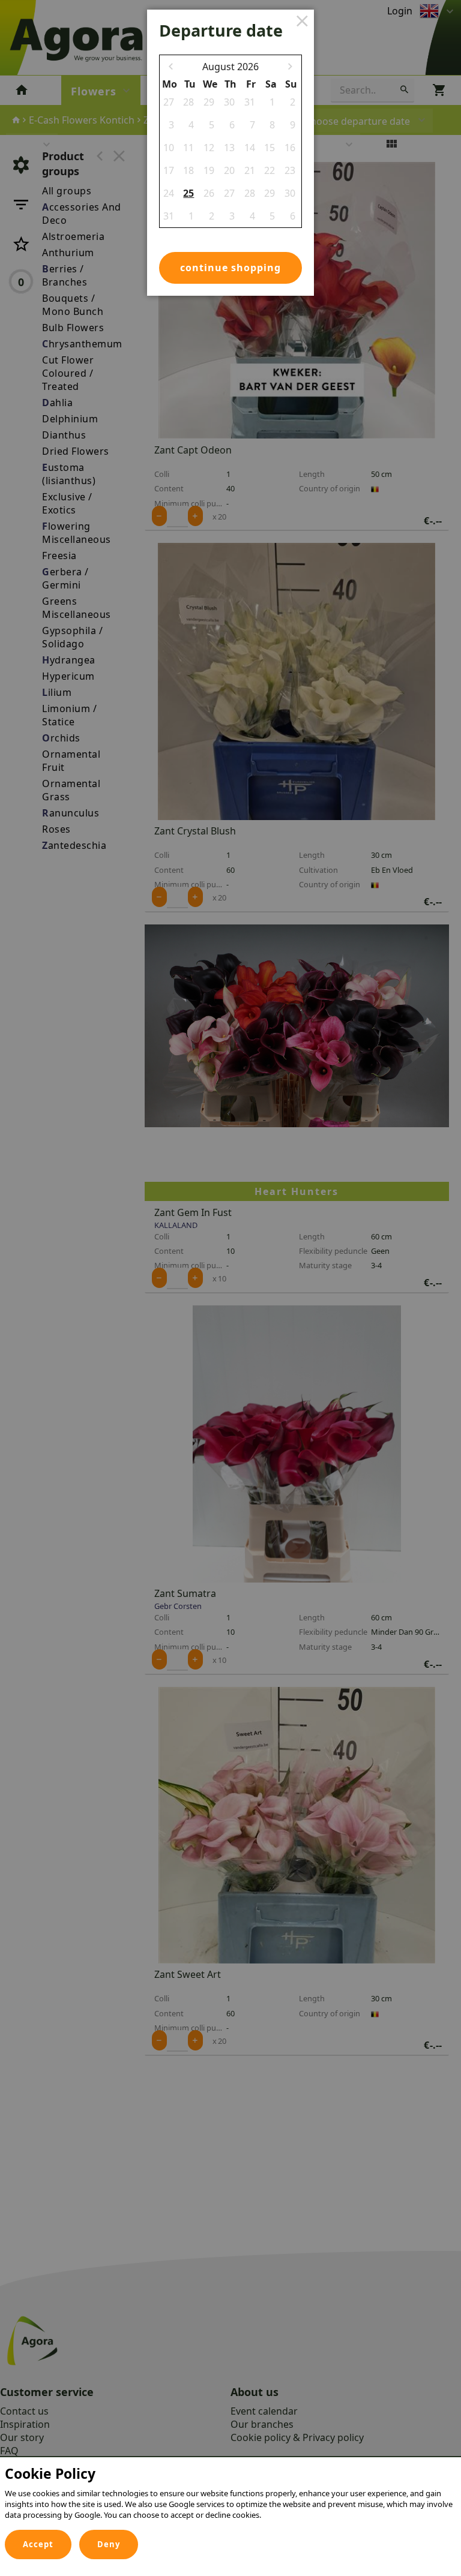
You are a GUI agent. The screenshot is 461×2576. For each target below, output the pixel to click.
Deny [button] (109, 2544)
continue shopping (230, 268)
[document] (230, 2496)
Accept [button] (38, 2544)
